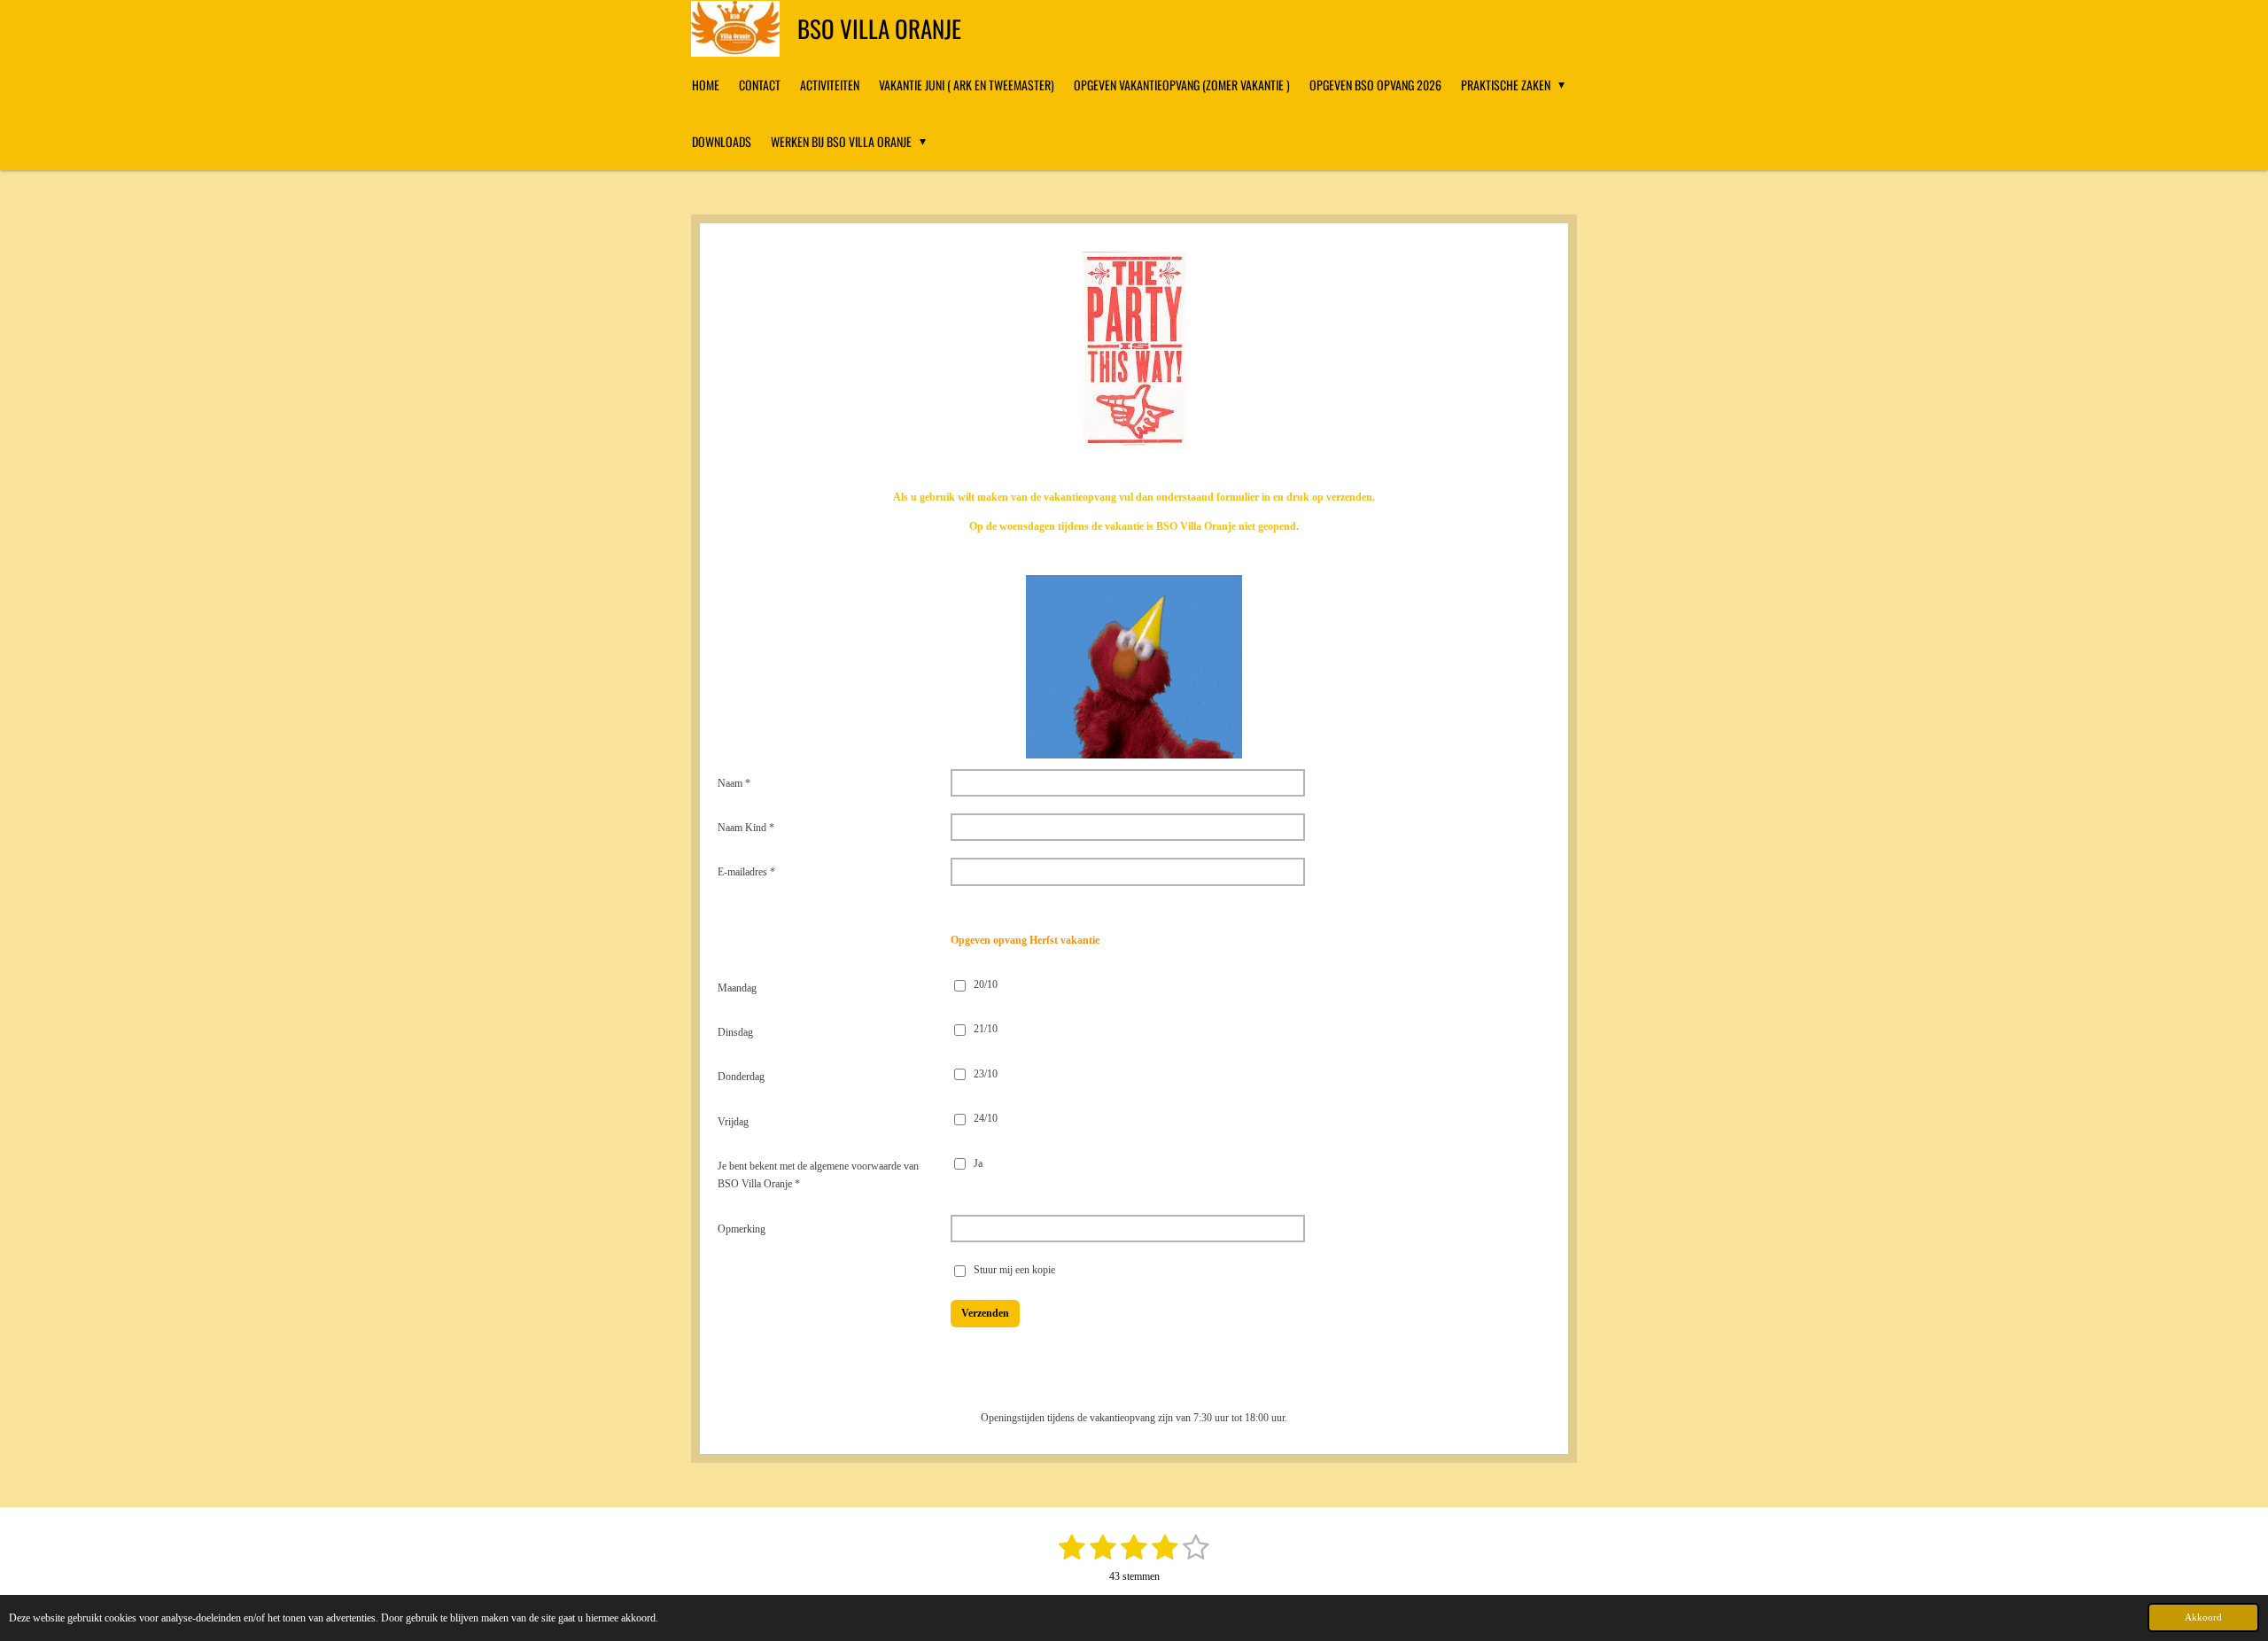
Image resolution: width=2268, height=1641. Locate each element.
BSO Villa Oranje (879, 28)
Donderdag (741, 1077)
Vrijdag (733, 1122)
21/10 (986, 1029)
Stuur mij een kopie (1014, 1271)
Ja (978, 1163)
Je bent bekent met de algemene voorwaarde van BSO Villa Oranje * (818, 1175)
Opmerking (742, 1229)
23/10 (986, 1074)
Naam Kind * (746, 828)
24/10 (986, 1118)
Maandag (737, 988)
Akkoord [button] (2203, 1617)
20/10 (986, 984)
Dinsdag (735, 1032)
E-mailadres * (746, 872)
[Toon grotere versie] (1134, 667)
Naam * (734, 783)
